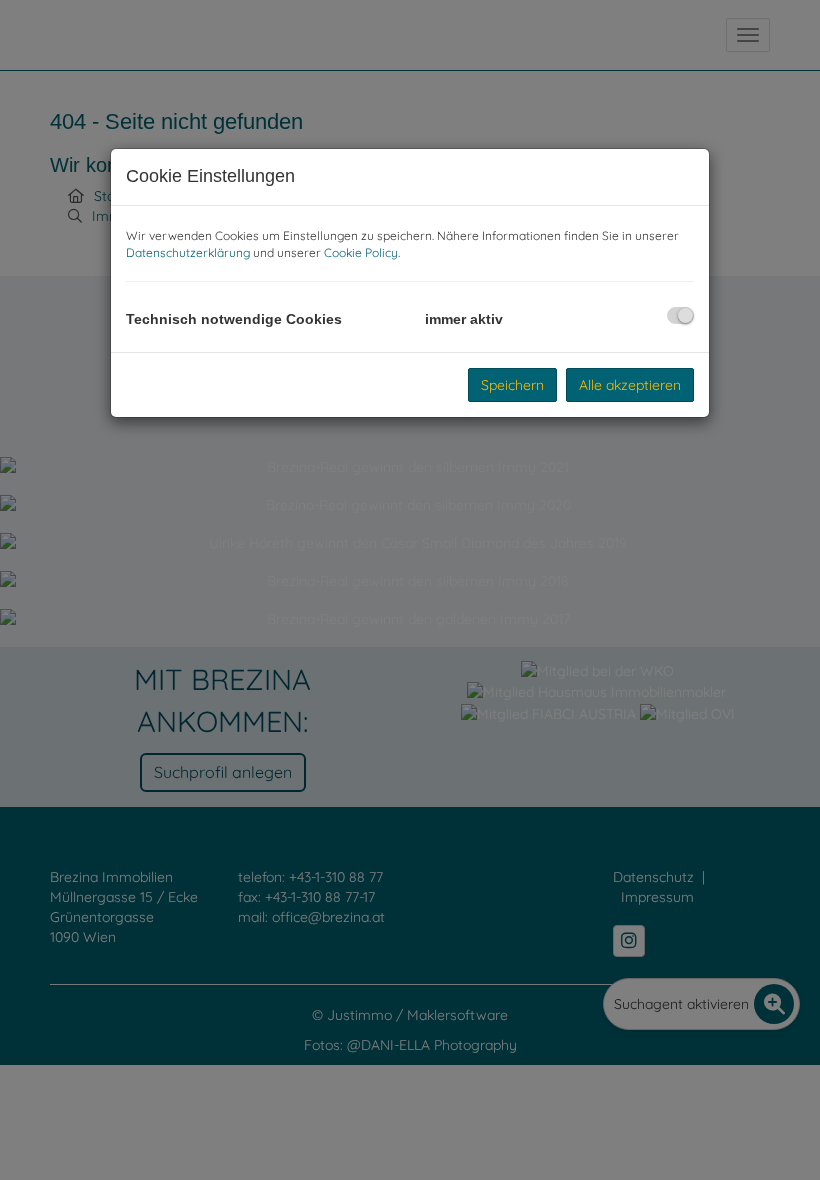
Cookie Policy (361, 252)
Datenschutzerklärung (188, 252)
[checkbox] (680, 315)
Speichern (512, 385)
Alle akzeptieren (630, 385)
